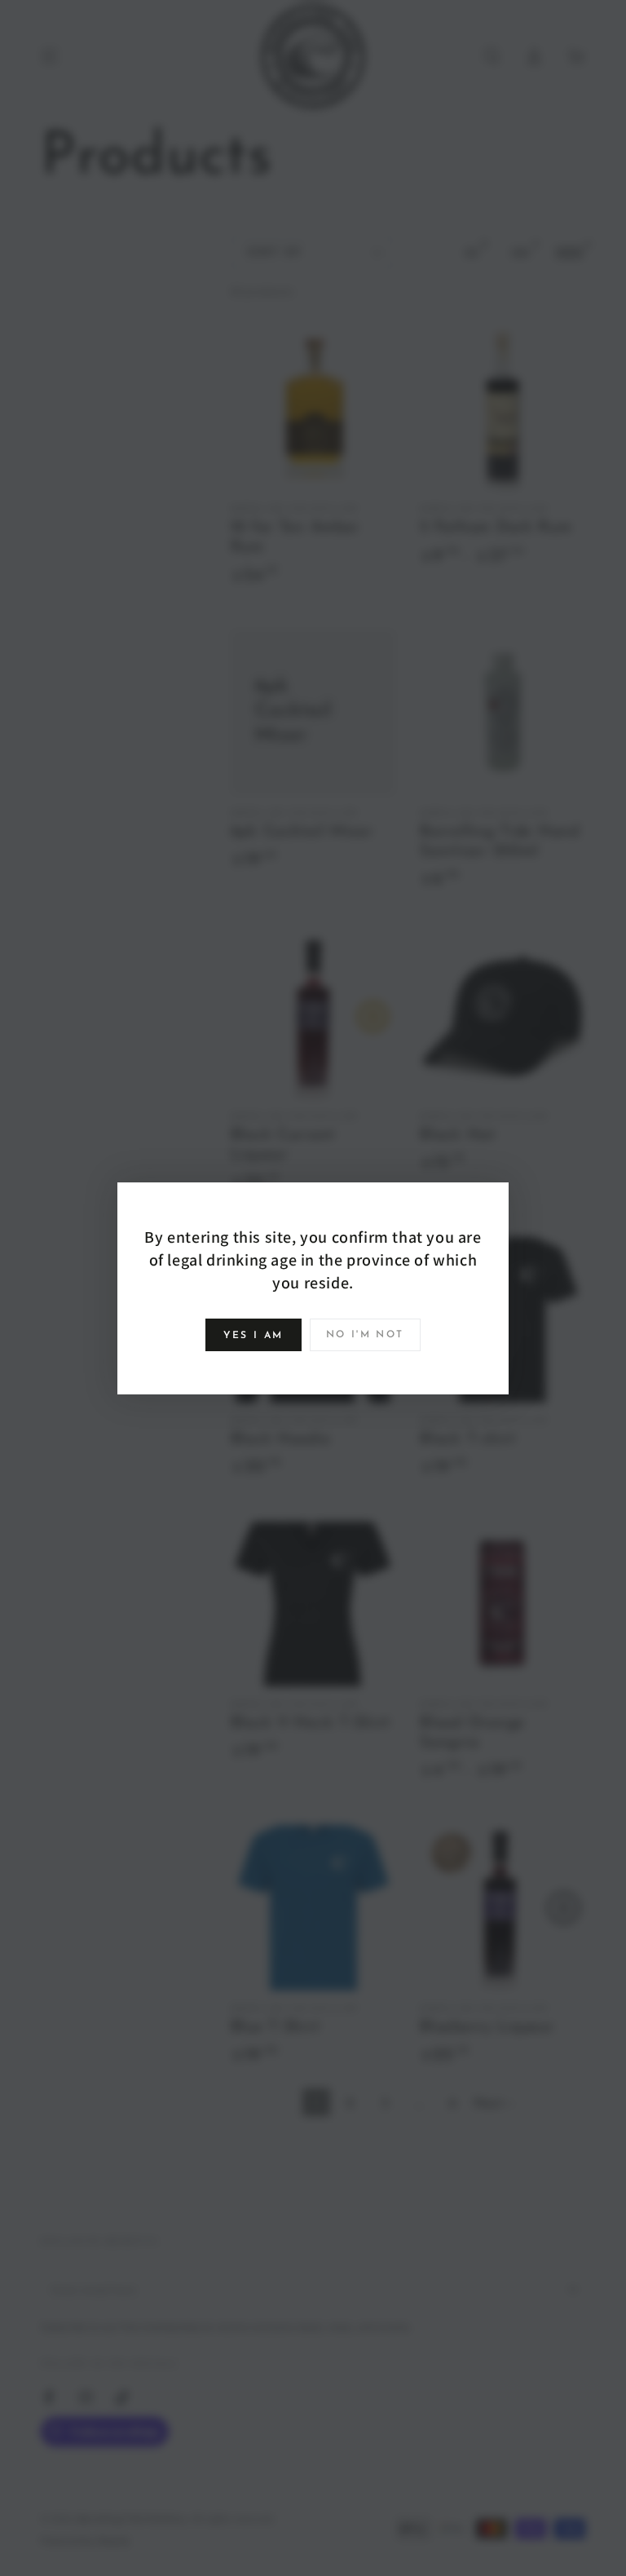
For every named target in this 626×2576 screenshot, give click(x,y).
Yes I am (253, 1336)
